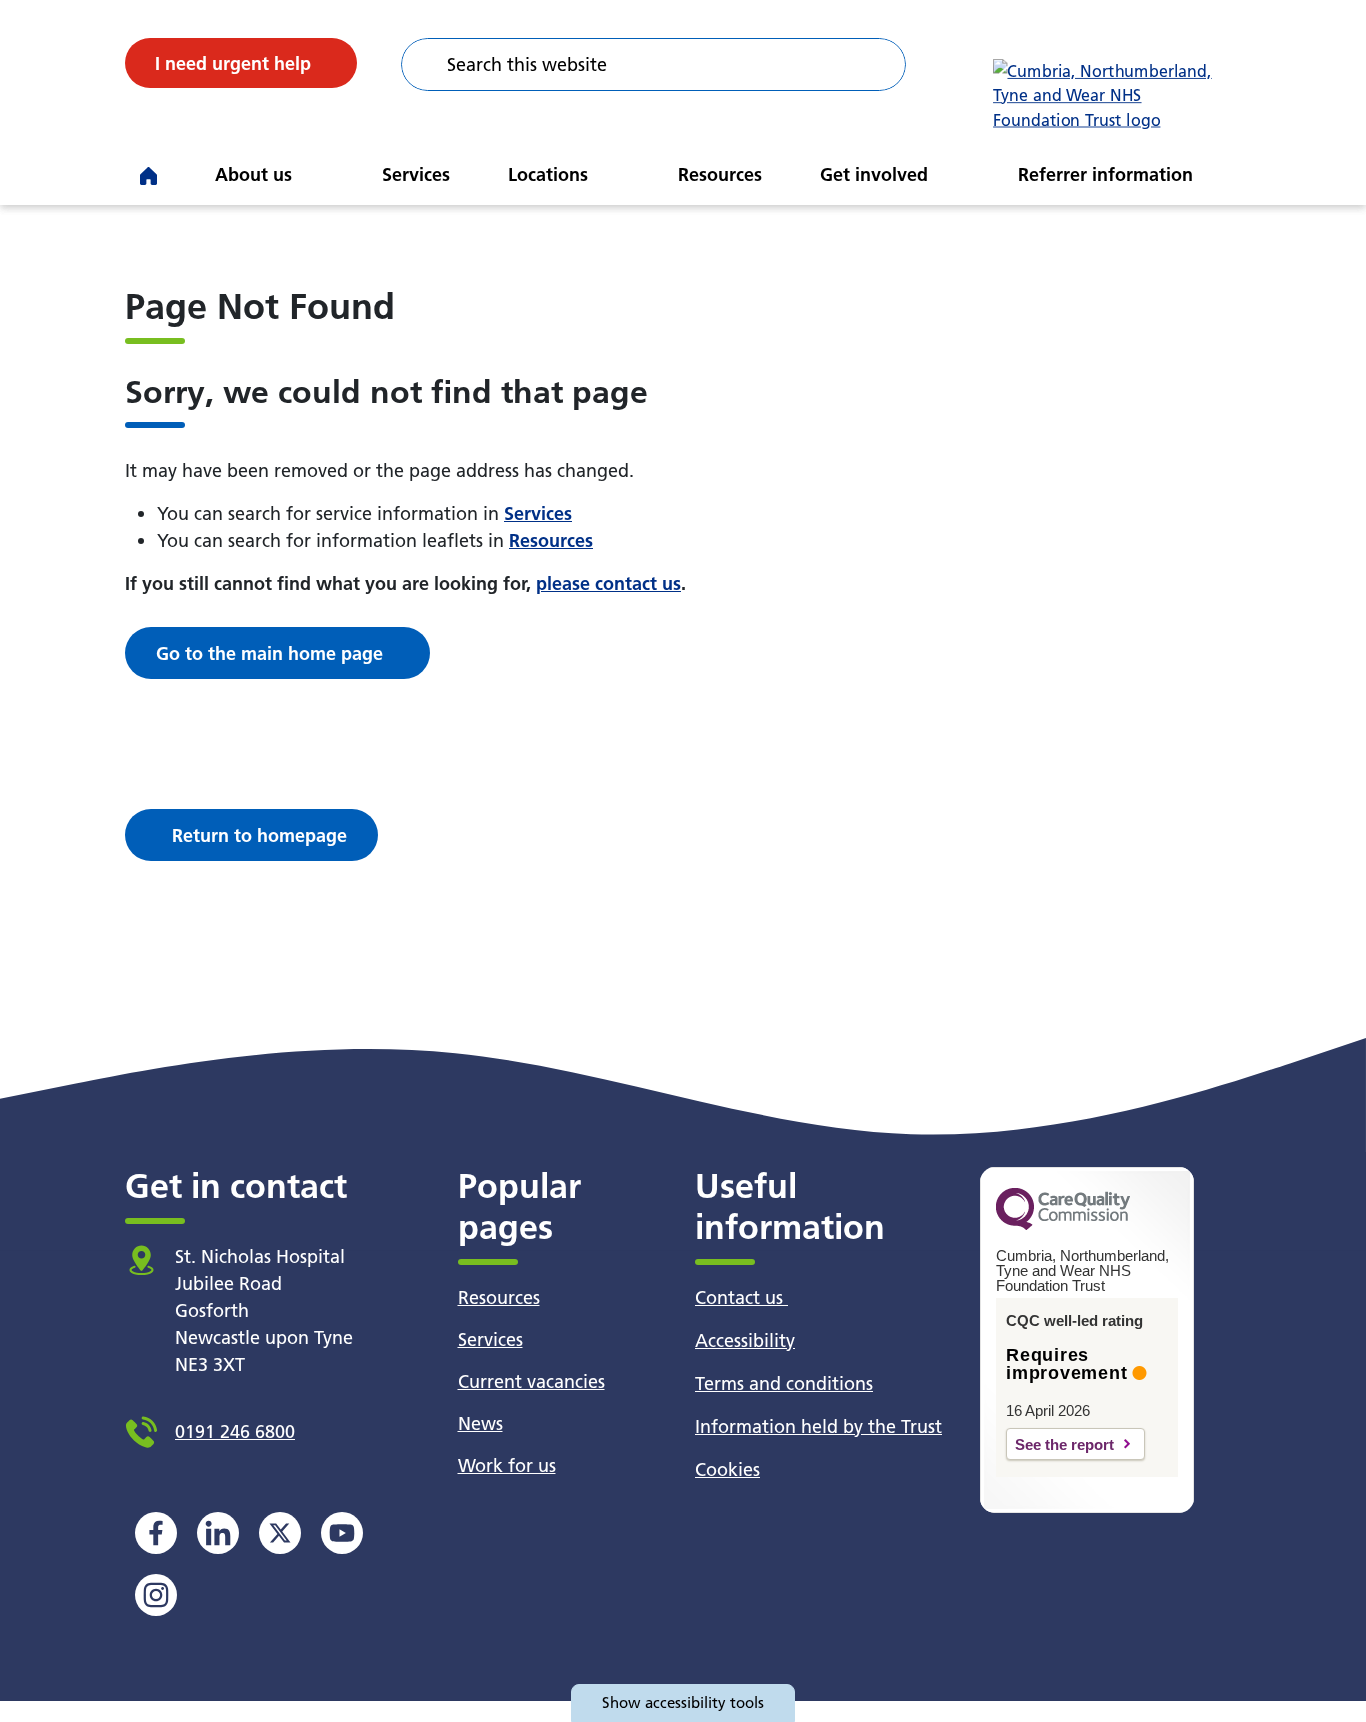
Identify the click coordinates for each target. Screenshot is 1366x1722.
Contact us (741, 1297)
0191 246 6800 (235, 1431)
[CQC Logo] (1063, 1225)
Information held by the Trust (818, 1426)
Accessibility (745, 1340)
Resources (720, 174)
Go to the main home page (269, 653)
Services (416, 174)
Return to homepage (259, 835)
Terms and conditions (784, 1383)
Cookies (727, 1469)
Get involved (874, 174)
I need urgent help (233, 63)
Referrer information (1105, 174)
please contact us (608, 583)
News (480, 1423)
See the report (1064, 1444)
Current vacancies (531, 1381)
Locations (548, 174)
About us (253, 174)
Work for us (507, 1465)
